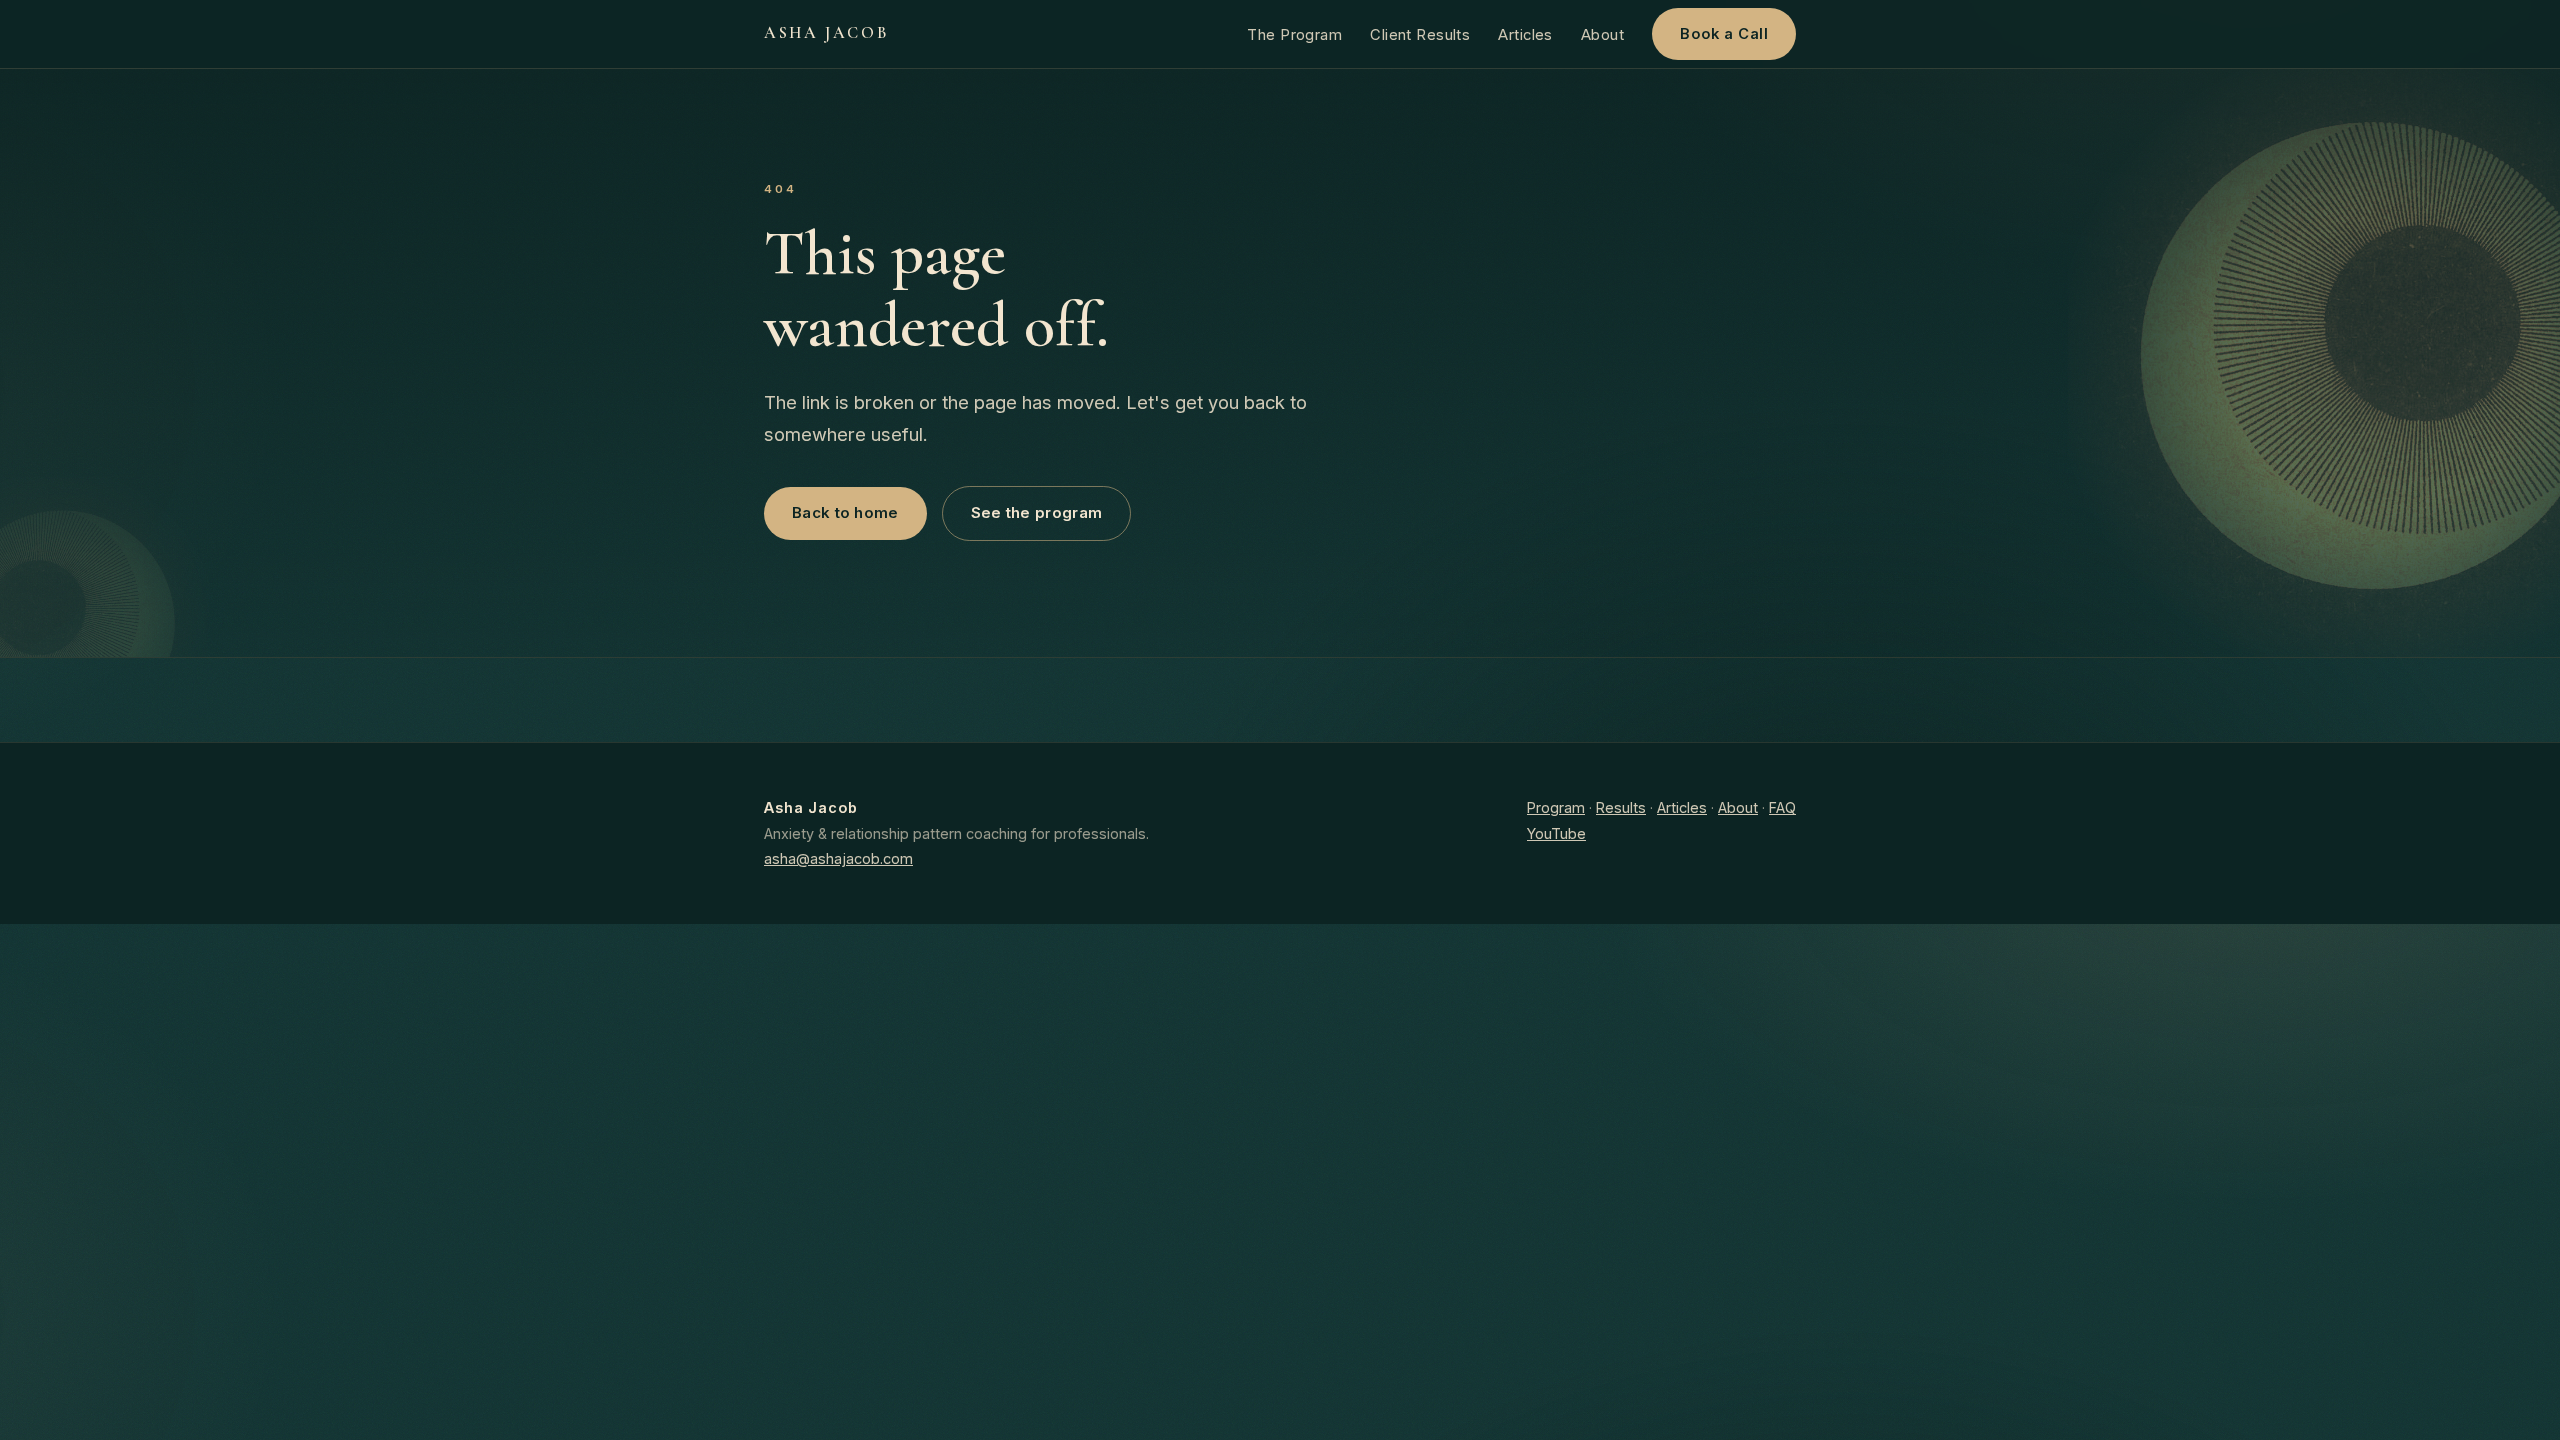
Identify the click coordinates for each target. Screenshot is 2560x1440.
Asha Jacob (826, 33)
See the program (1037, 512)
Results (1621, 807)
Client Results (1420, 35)
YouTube (1556, 833)
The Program (1294, 35)
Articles (1525, 35)
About (1602, 35)
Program (1556, 807)
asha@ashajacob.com (838, 858)
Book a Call (1724, 34)
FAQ (1782, 807)
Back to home (845, 512)
